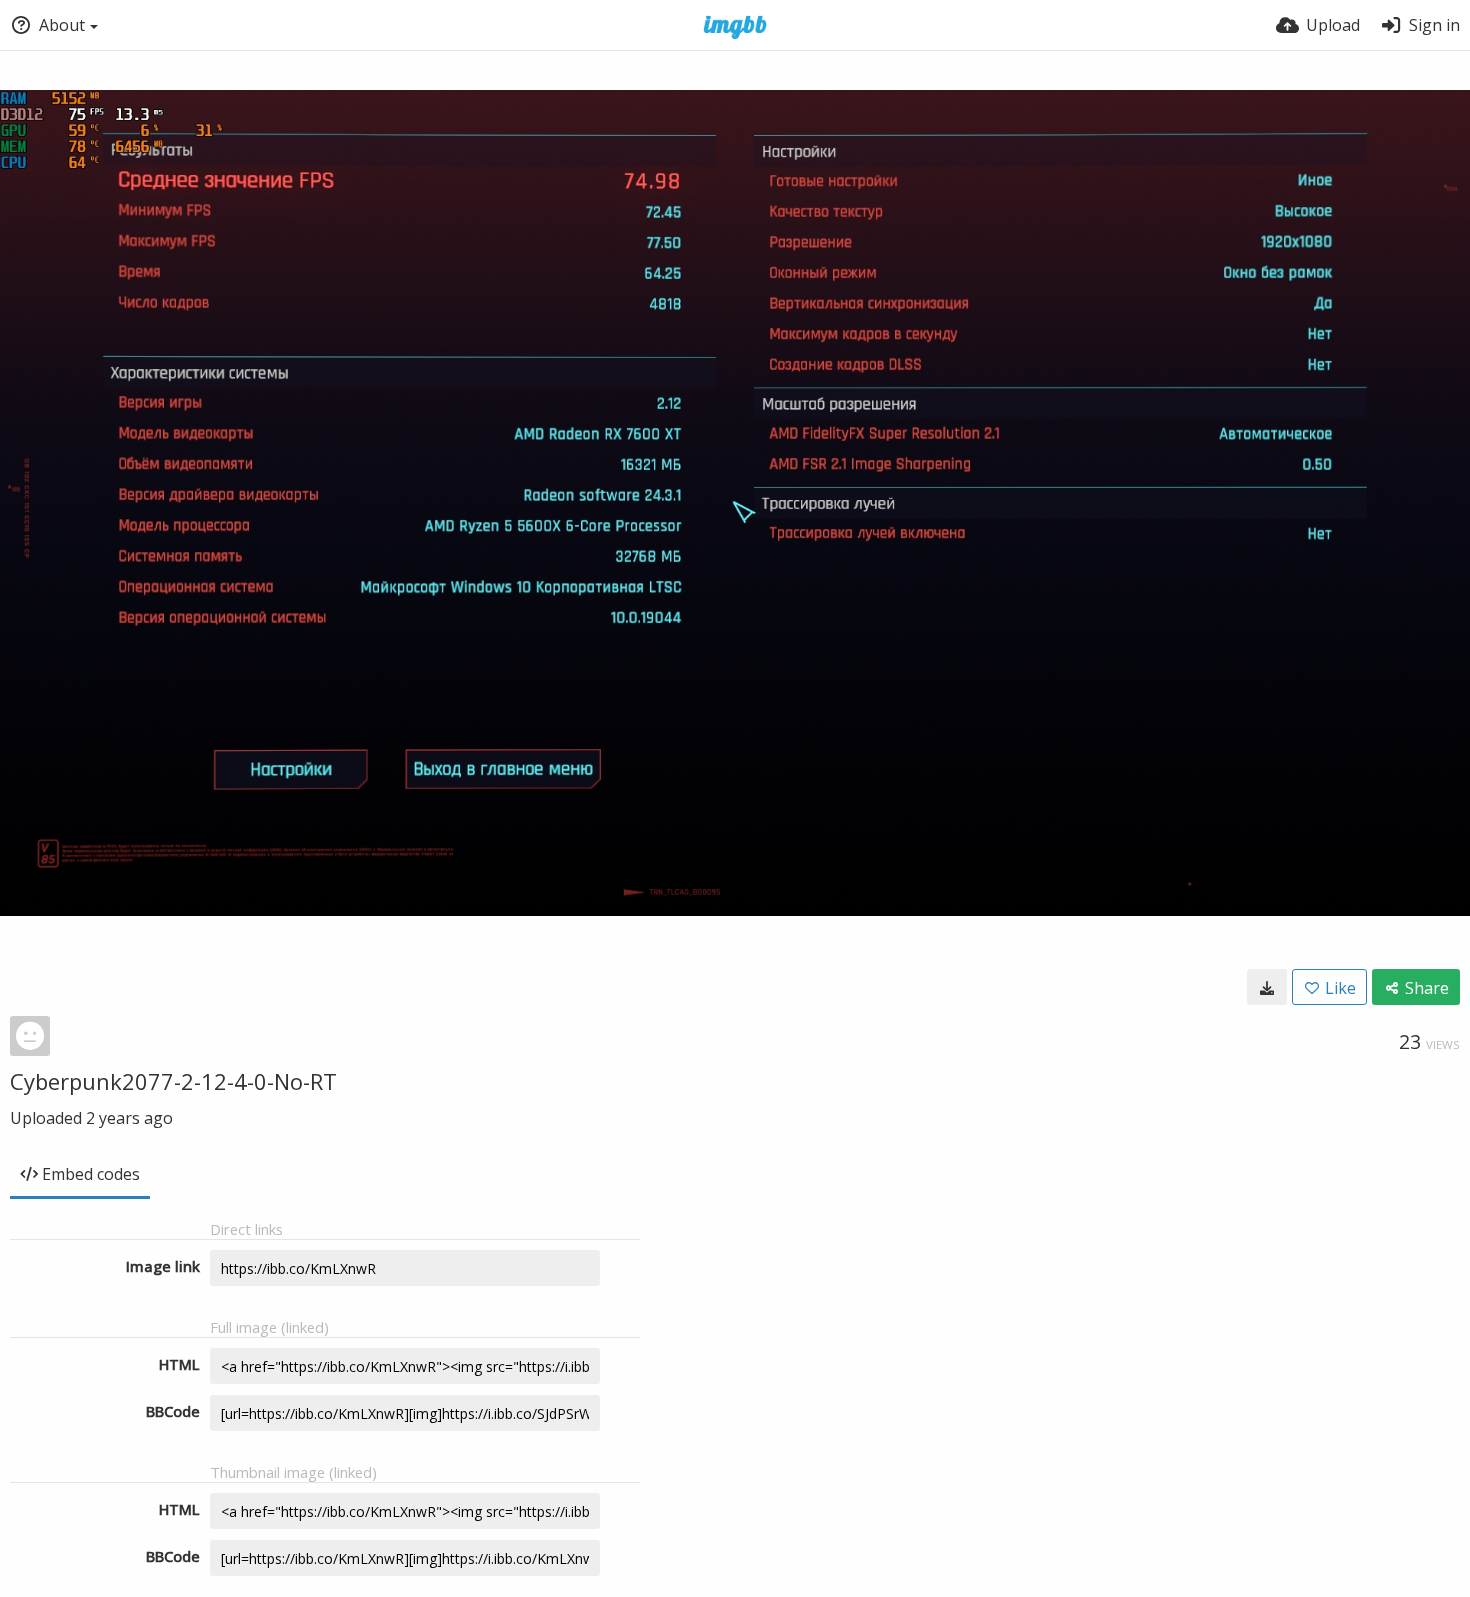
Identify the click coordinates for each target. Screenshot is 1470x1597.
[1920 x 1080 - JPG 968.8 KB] (1267, 987)
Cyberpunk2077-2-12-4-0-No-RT (173, 1081)
